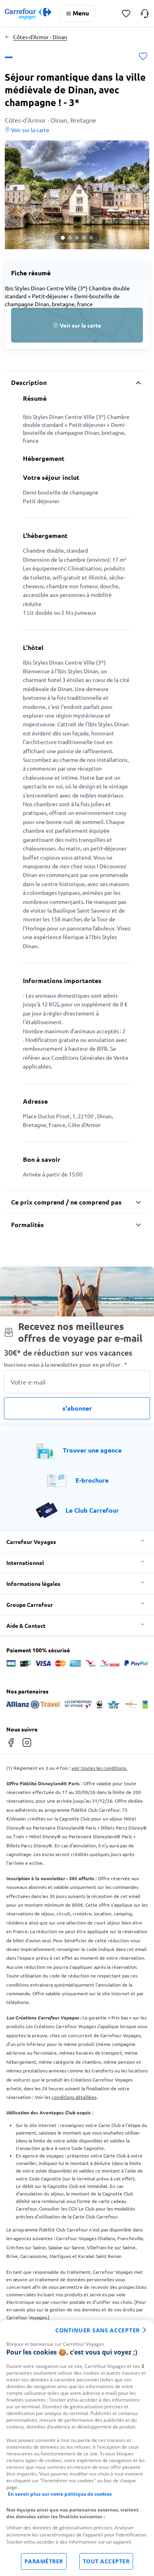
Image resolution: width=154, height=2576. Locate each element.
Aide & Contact (26, 1625)
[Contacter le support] (145, 13)
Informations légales (33, 1583)
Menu (81, 13)
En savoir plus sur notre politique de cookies (60, 2494)
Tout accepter (106, 2561)
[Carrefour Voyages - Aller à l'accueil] (28, 14)
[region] (77, 2448)
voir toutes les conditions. (99, 1768)
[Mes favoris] (126, 14)
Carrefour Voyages (31, 1542)
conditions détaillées (74, 2097)
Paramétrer (44, 2561)
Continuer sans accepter (98, 2330)
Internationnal (25, 1563)
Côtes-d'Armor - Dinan (40, 37)
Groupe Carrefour (30, 1604)
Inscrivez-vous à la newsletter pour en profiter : (66, 1365)
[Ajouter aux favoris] (143, 57)
